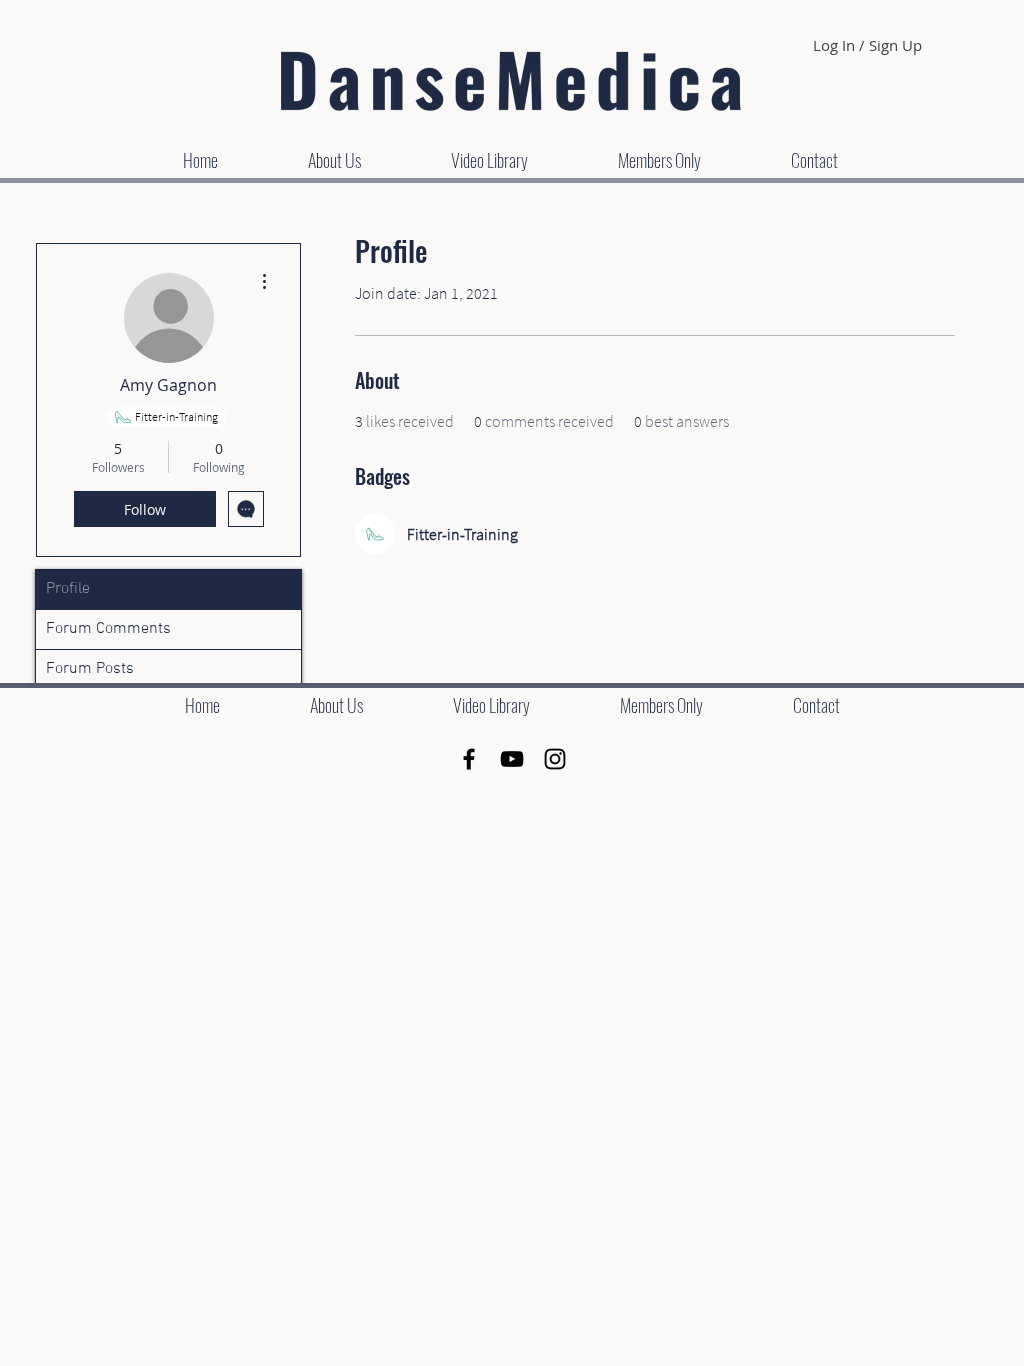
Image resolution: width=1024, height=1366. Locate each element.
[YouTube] (512, 759)
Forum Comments (108, 629)
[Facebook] (469, 759)
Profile (68, 589)
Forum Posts (90, 669)
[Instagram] (555, 759)
